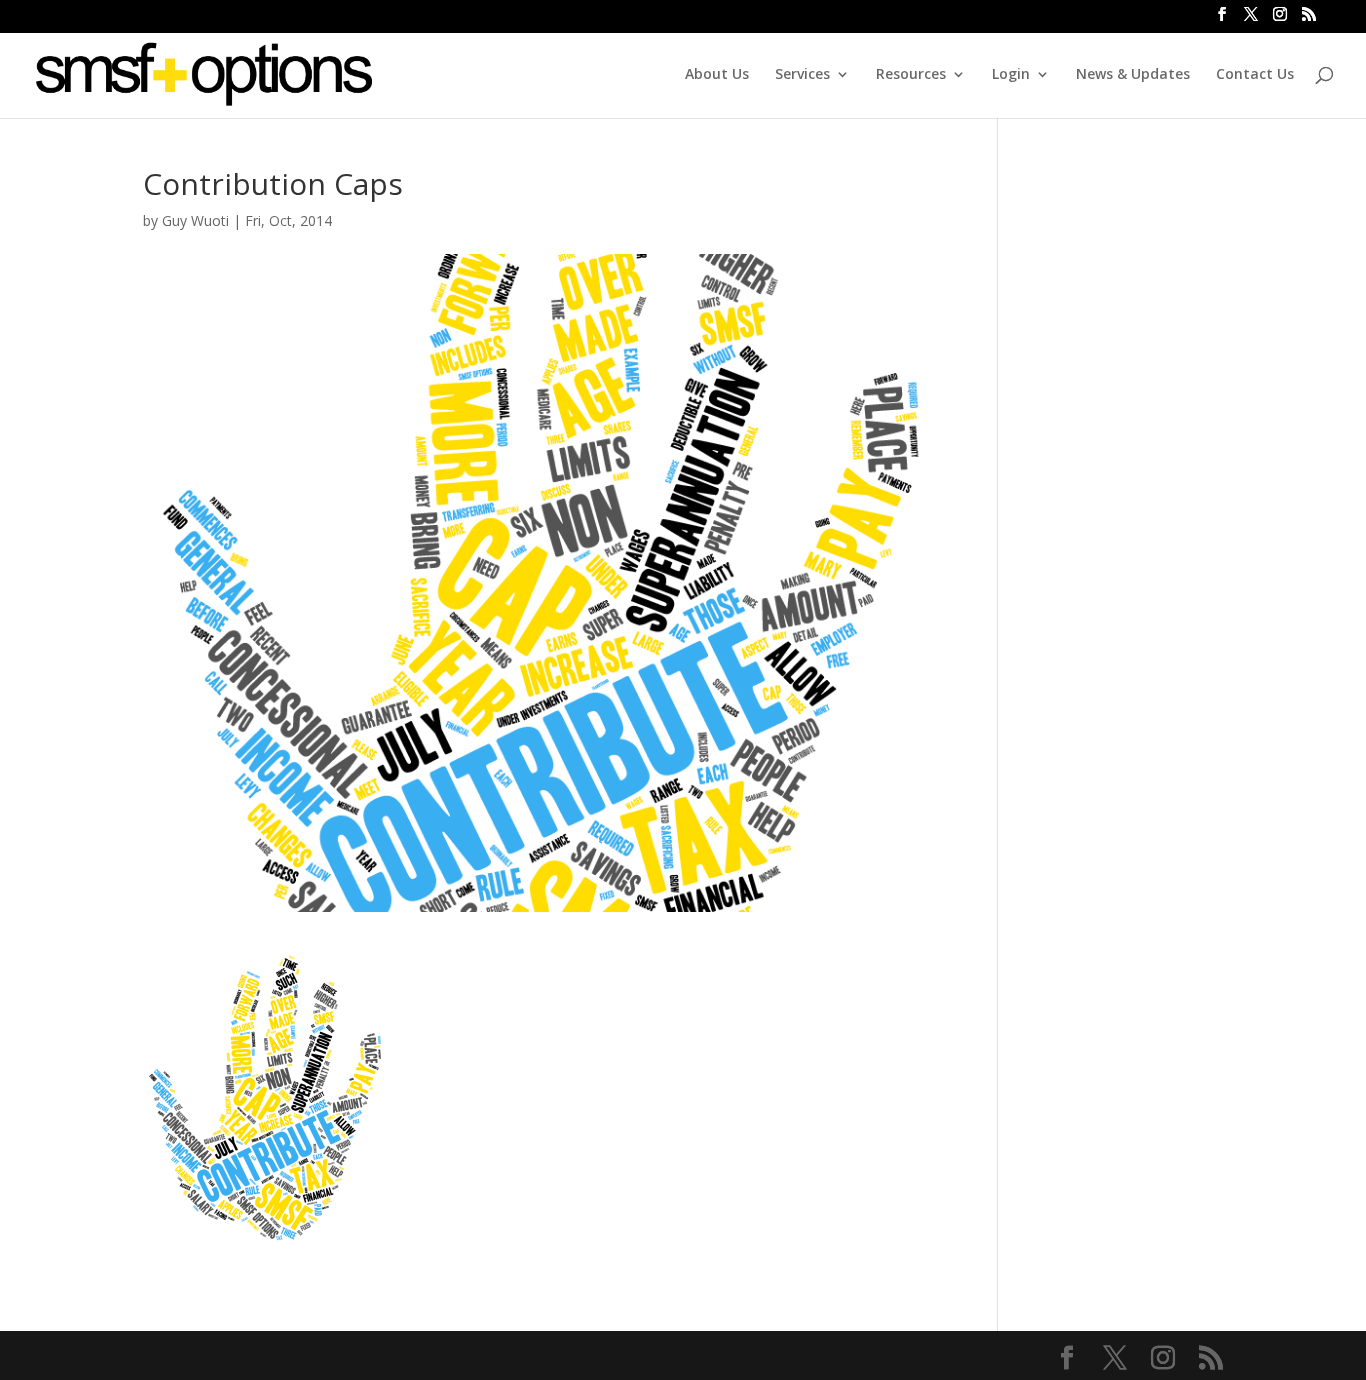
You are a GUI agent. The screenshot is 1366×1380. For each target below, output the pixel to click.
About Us (717, 75)
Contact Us (1255, 75)
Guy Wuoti (195, 220)
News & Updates (1133, 75)
